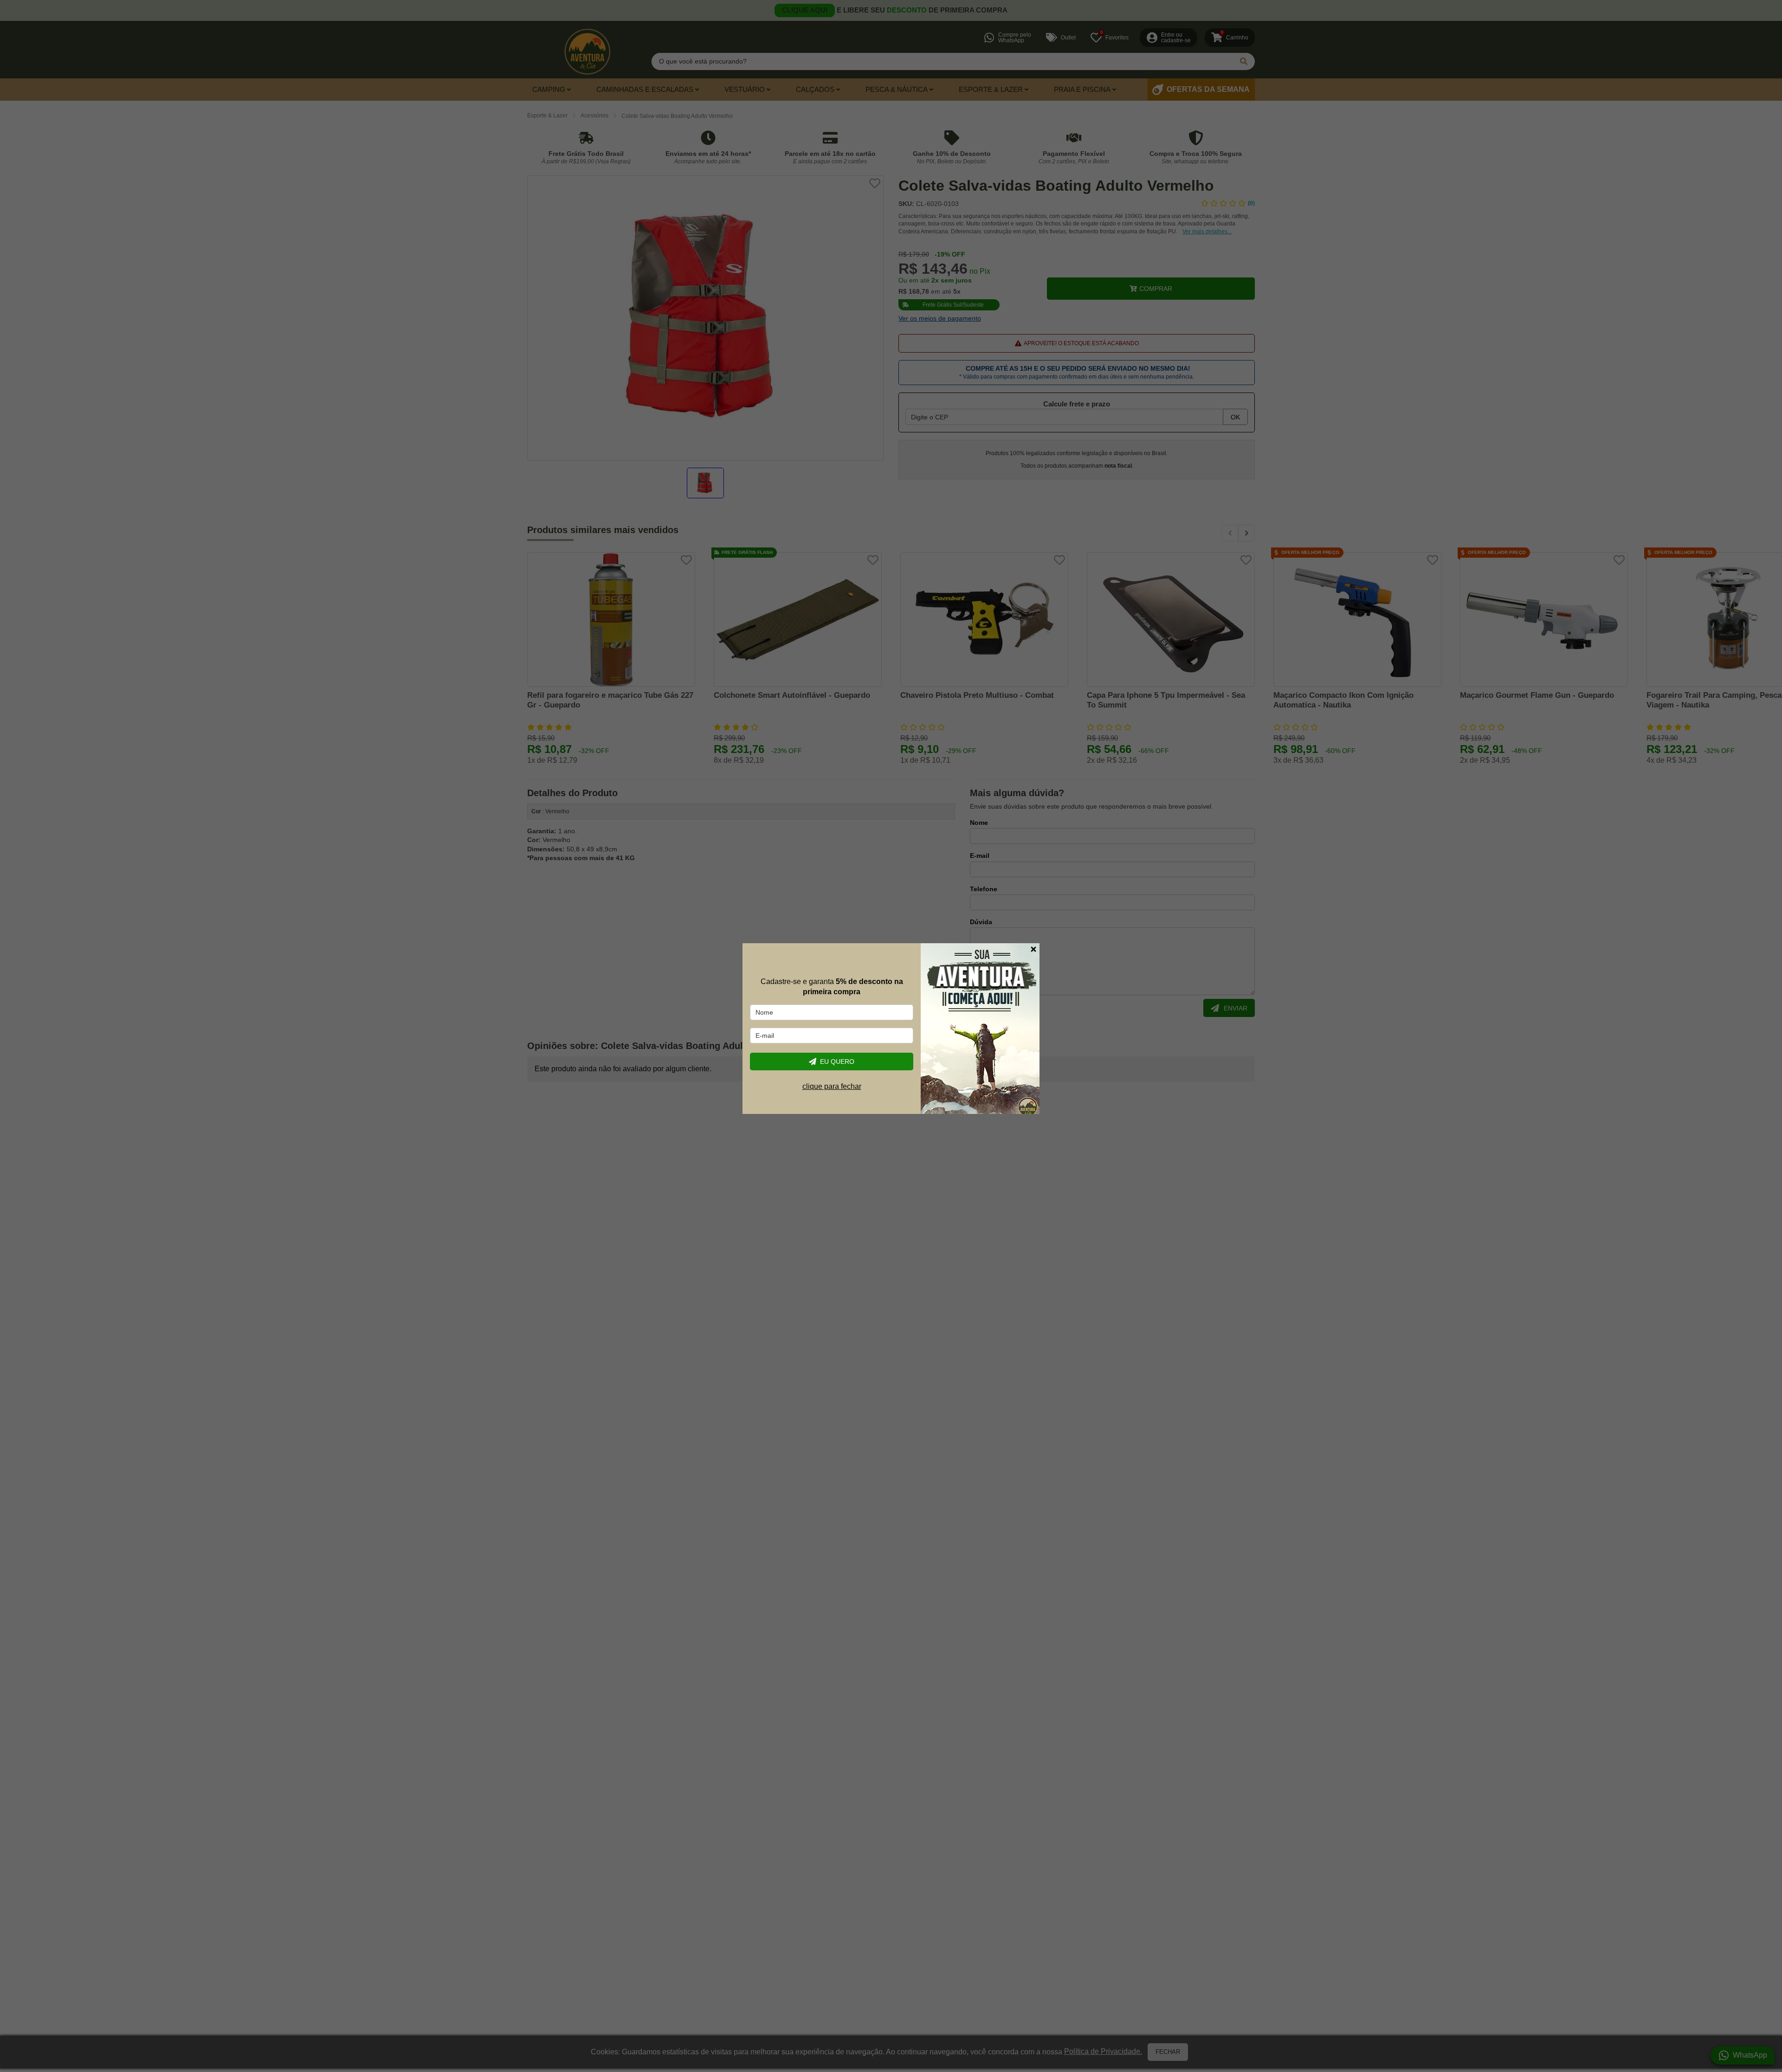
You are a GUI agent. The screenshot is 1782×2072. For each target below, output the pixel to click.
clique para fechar (832, 1086)
